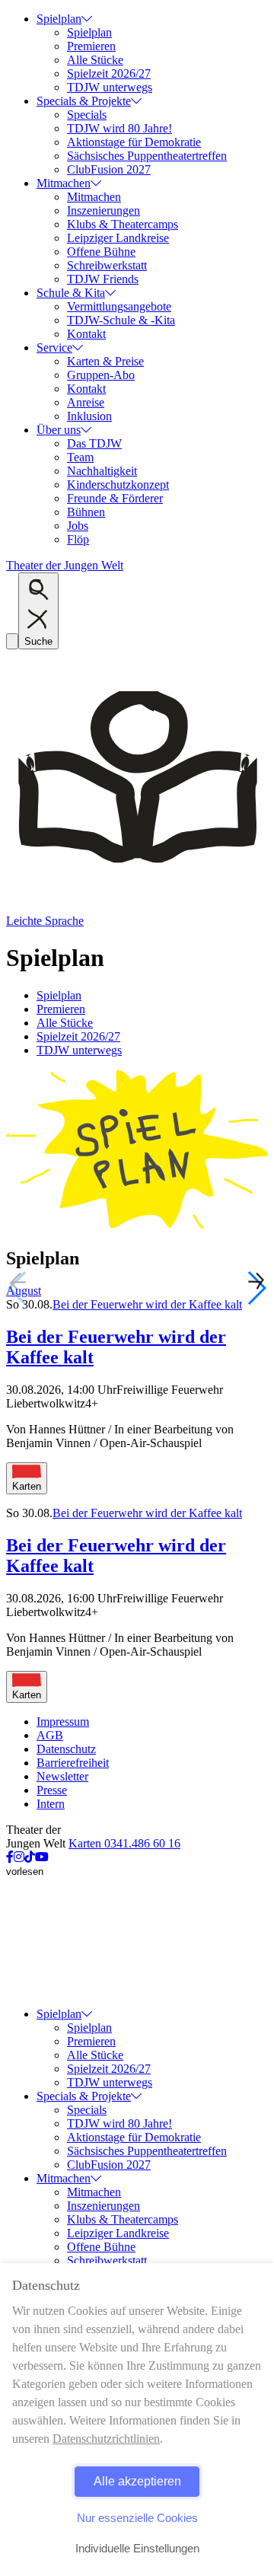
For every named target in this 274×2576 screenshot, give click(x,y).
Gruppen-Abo (101, 375)
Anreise (86, 402)
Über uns (59, 430)
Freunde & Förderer (115, 498)
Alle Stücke (95, 60)
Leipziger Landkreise (118, 238)
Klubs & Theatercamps (123, 224)
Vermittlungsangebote (119, 306)
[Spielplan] (137, 1226)
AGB (50, 1735)
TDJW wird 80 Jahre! (119, 128)
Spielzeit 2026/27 (109, 73)
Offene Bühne (101, 252)
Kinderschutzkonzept (118, 485)
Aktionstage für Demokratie (134, 142)
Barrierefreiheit (73, 1763)
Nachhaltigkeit (102, 471)
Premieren (91, 46)
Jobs (78, 526)
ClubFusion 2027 (109, 169)
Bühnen (86, 512)
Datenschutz (66, 1749)
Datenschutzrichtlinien (106, 2439)
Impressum (63, 1722)
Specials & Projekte (84, 101)
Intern (51, 1804)
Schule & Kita (71, 293)
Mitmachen (64, 183)
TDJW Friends (103, 279)
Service (54, 348)
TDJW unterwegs (110, 87)
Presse (52, 1790)
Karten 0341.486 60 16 (124, 1843)
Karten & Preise (105, 361)
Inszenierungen (104, 210)
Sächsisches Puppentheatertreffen (147, 156)
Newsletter (62, 1776)
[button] (256, 1288)
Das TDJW (94, 443)
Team (80, 457)
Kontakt (86, 334)
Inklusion (89, 416)
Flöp (78, 539)
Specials (87, 115)
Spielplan (59, 19)
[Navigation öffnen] (12, 641)
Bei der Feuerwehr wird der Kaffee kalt (147, 1304)
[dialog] (137, 2420)
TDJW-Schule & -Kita (121, 320)
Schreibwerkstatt (107, 265)
